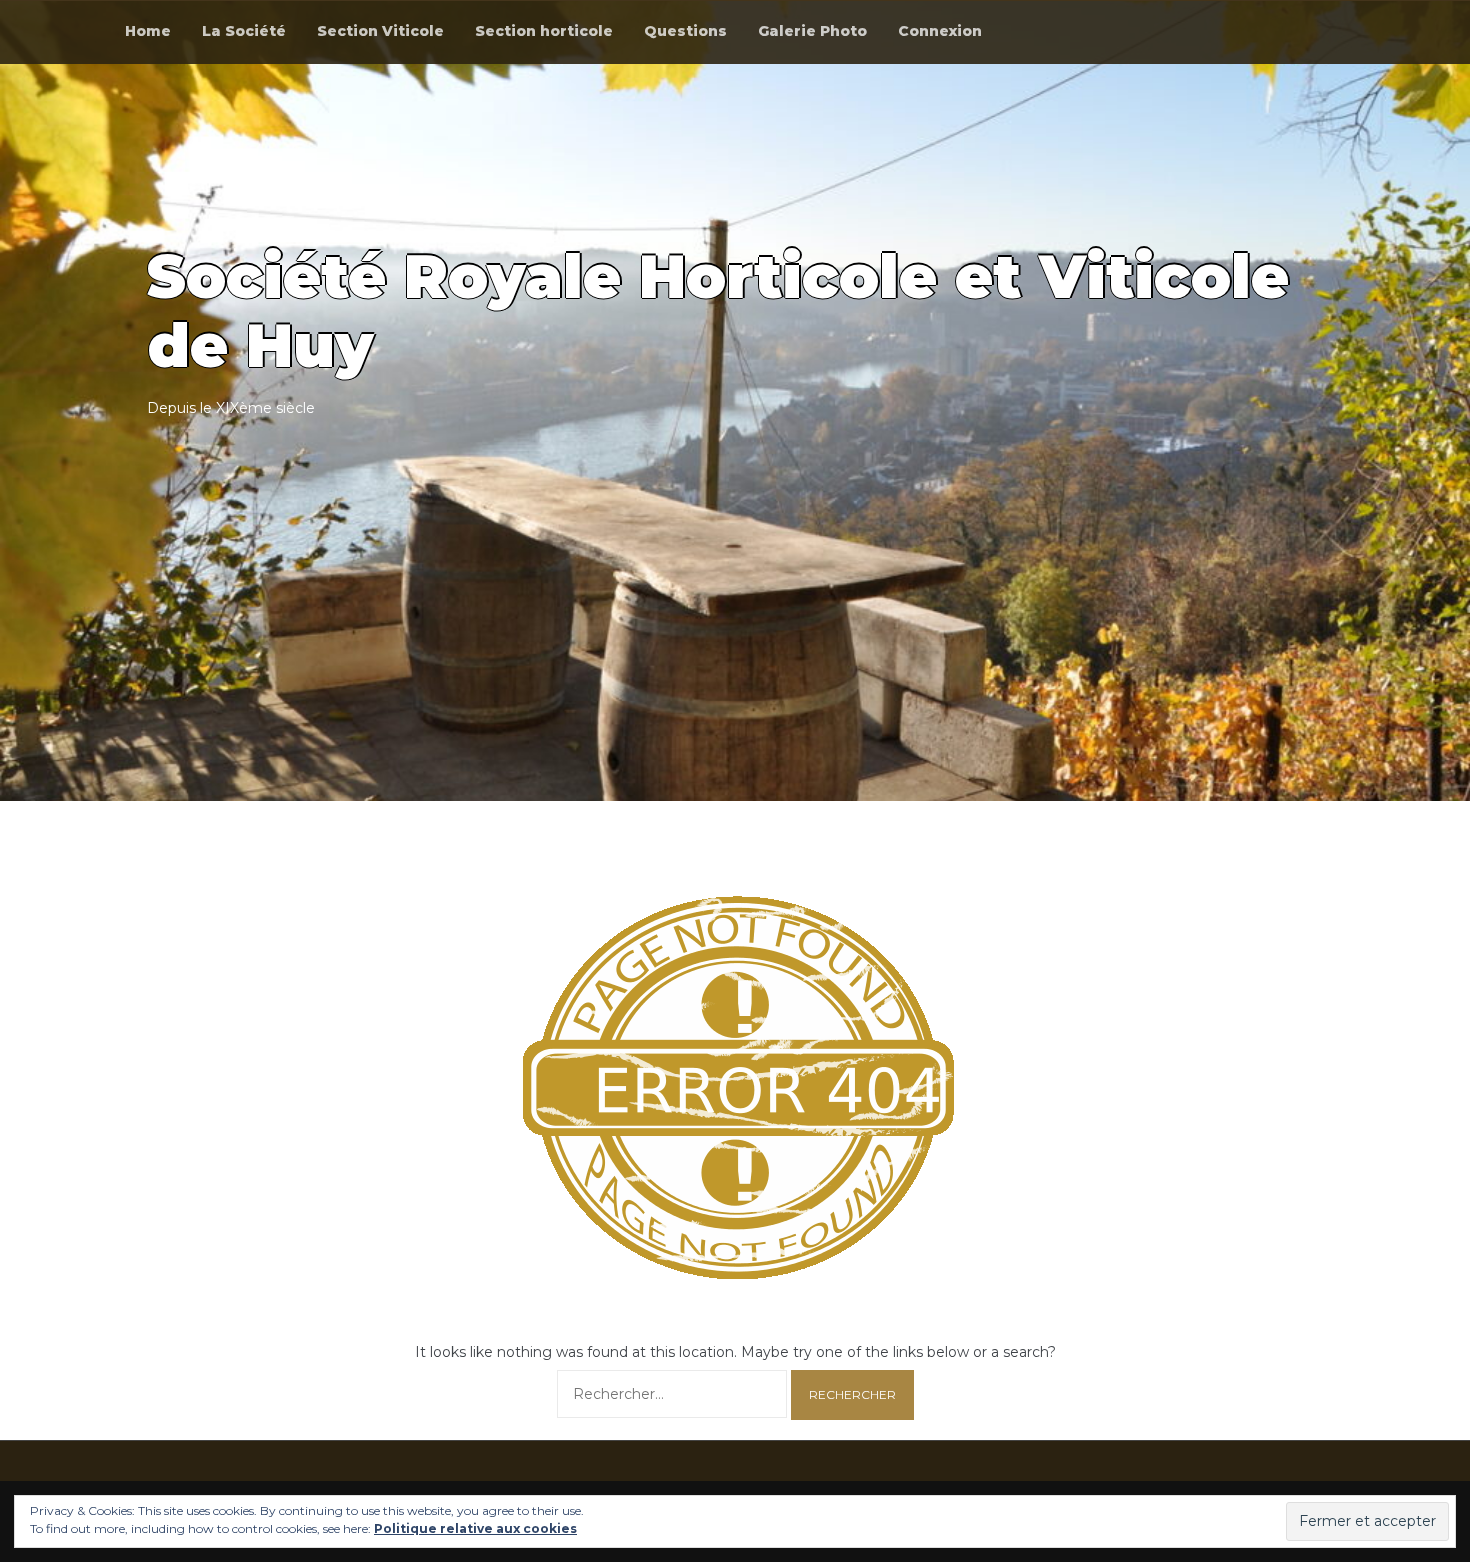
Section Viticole (380, 31)
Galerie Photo (812, 31)
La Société (244, 31)
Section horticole (544, 31)
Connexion (940, 31)
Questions (685, 31)
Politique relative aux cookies (475, 1528)
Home (148, 31)
